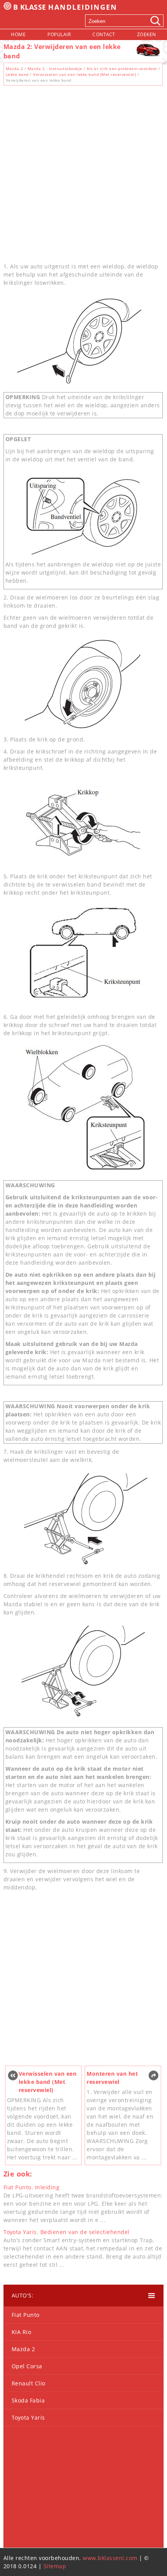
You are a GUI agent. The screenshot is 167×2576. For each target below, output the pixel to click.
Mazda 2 (15, 68)
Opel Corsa (27, 2366)
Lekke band (17, 74)
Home (18, 34)
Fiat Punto (26, 2315)
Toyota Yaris (28, 2417)
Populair (59, 34)
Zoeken (147, 34)
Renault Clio (29, 2383)
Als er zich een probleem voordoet (122, 68)
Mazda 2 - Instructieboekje (55, 68)
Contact (104, 34)
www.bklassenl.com (110, 2558)
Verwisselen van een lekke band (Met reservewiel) (84, 74)
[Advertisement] (83, 172)
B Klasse (65, 7)
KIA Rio (22, 2332)
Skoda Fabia (28, 2400)
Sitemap (55, 2566)
